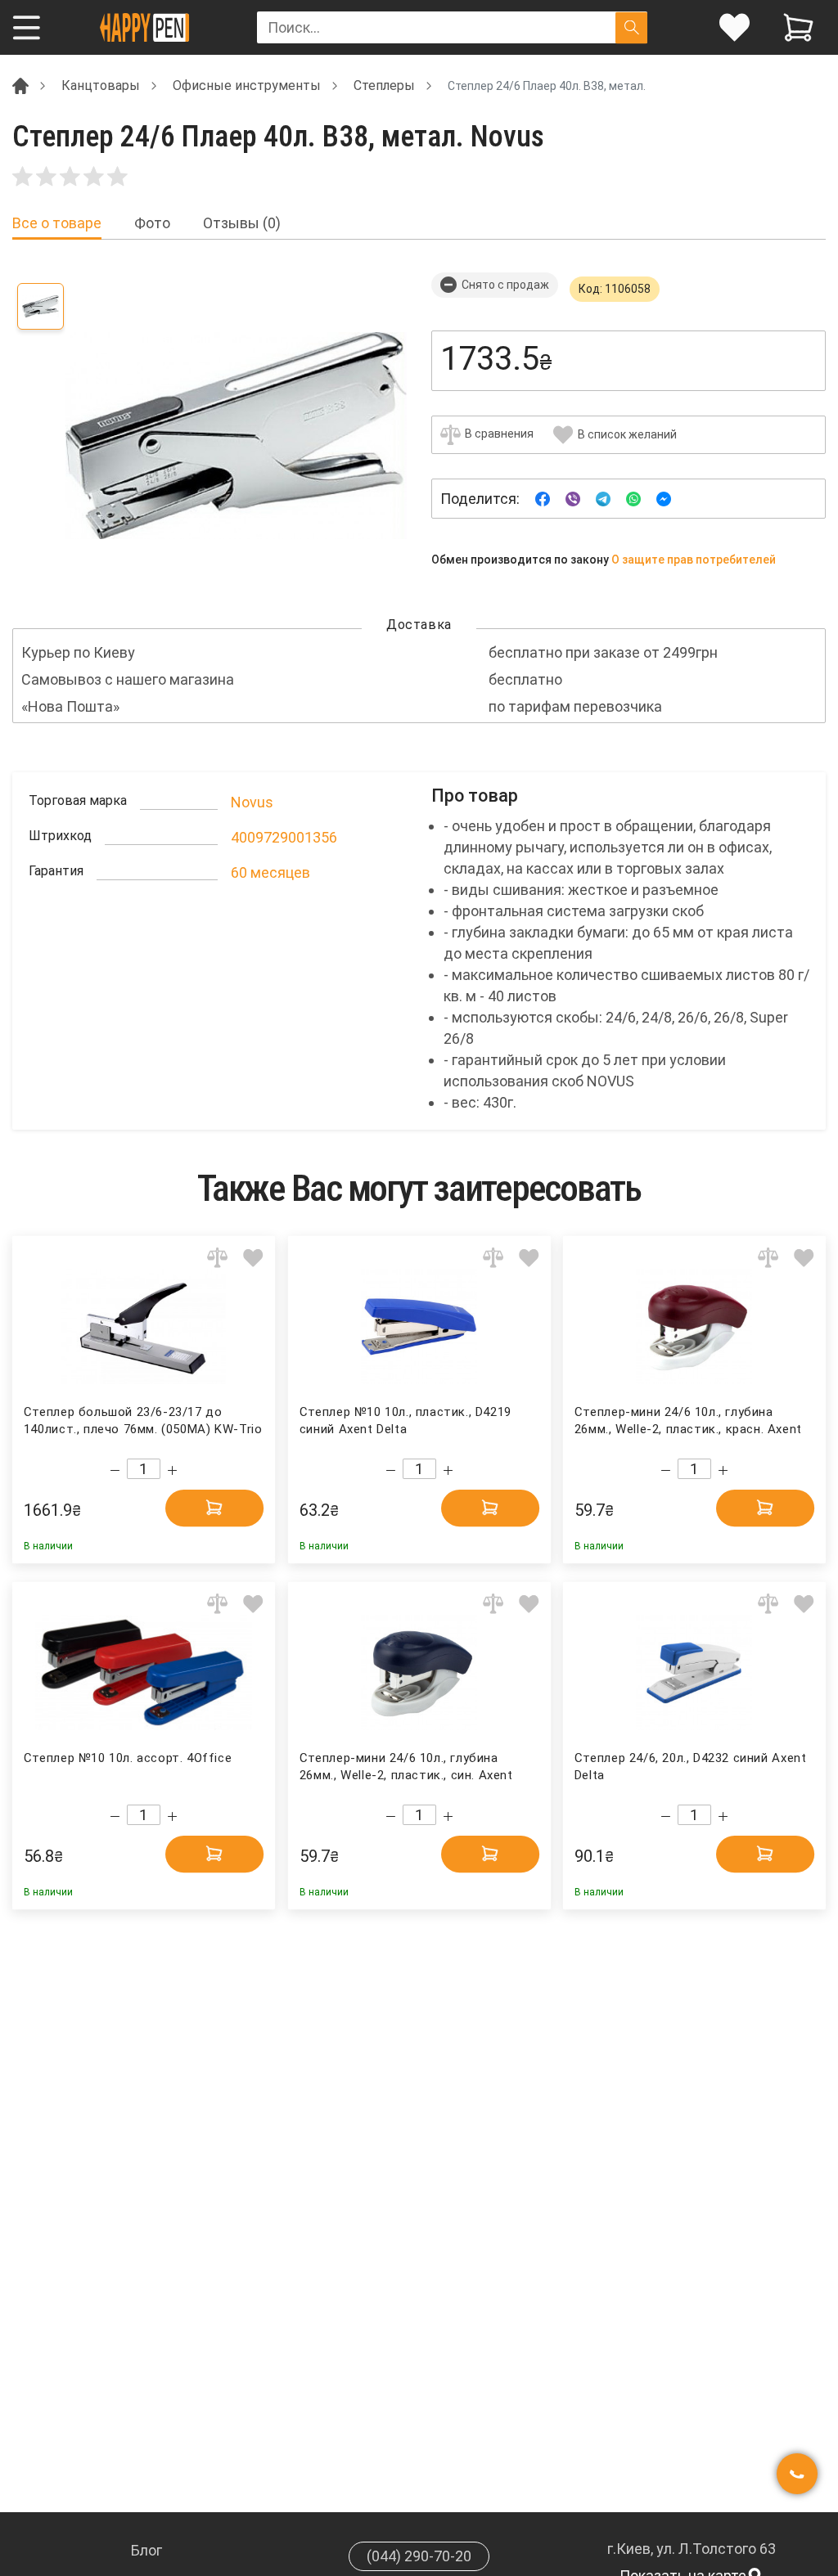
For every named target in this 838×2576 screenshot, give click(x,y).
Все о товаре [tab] (57, 223)
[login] (734, 27)
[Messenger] (664, 498)
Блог (146, 2550)
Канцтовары (101, 85)
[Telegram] (603, 498)
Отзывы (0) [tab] (242, 223)
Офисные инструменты (247, 85)
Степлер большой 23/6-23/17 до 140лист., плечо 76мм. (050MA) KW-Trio (143, 1421)
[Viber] (573, 498)
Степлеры (384, 85)
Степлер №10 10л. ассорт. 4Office (128, 1758)
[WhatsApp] (633, 498)
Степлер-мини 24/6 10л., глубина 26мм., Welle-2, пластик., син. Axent (406, 1767)
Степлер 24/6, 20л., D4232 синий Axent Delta (690, 1767)
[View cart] (798, 27)
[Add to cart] (214, 1507)
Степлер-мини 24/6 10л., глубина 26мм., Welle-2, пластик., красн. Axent (688, 1421)
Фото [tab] (152, 223)
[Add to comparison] (217, 1257)
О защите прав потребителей (694, 560)
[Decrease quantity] (115, 1470)
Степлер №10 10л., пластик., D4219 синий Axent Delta (405, 1421)
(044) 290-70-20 (419, 2556)
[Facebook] (543, 498)
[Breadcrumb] (20, 85)
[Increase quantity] (172, 1470)
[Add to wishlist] (253, 1257)
